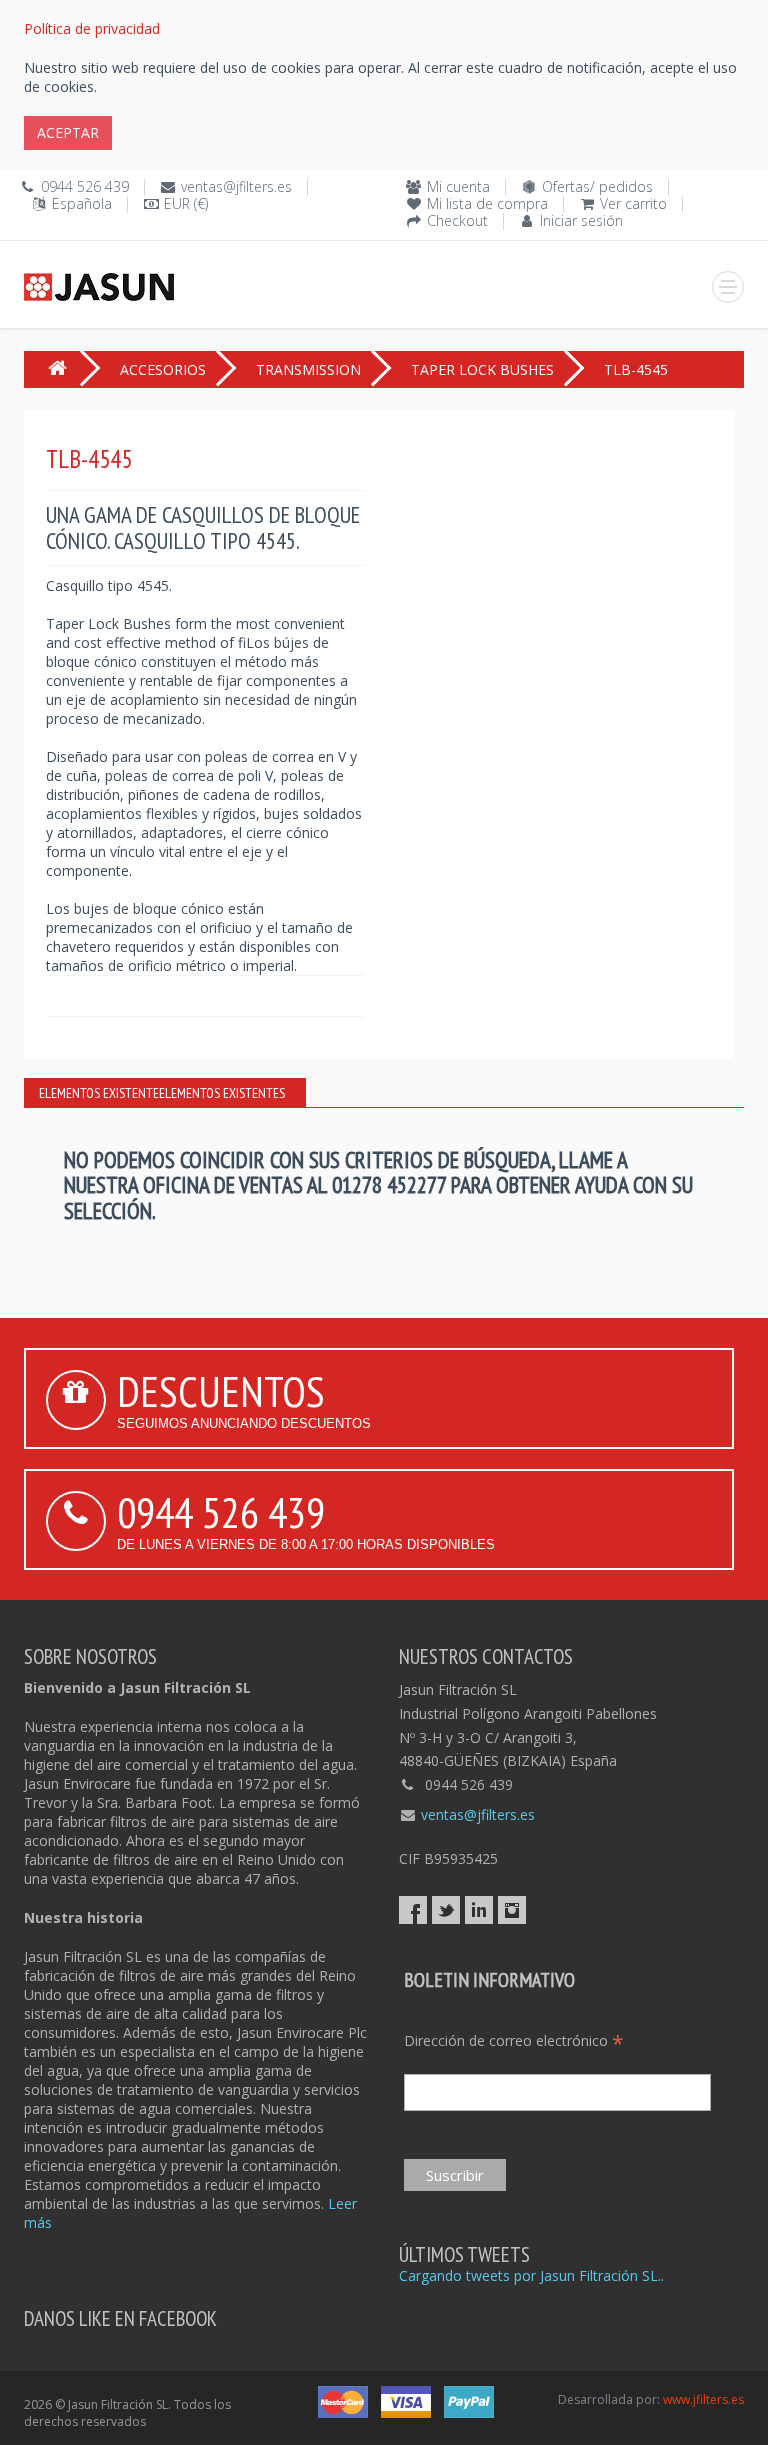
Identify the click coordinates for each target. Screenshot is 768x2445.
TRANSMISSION (308, 369)
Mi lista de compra (487, 203)
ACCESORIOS (163, 369)
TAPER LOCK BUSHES (482, 369)
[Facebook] (413, 1910)
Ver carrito (633, 203)
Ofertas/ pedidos (597, 186)
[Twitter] (446, 1910)
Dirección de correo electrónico (514, 2040)
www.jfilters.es (703, 2399)
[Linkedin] (479, 1910)
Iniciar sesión (581, 220)
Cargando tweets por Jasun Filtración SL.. (531, 2275)
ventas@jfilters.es (236, 186)
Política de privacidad (92, 28)
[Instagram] (512, 1910)
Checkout (457, 220)
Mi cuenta (458, 186)
